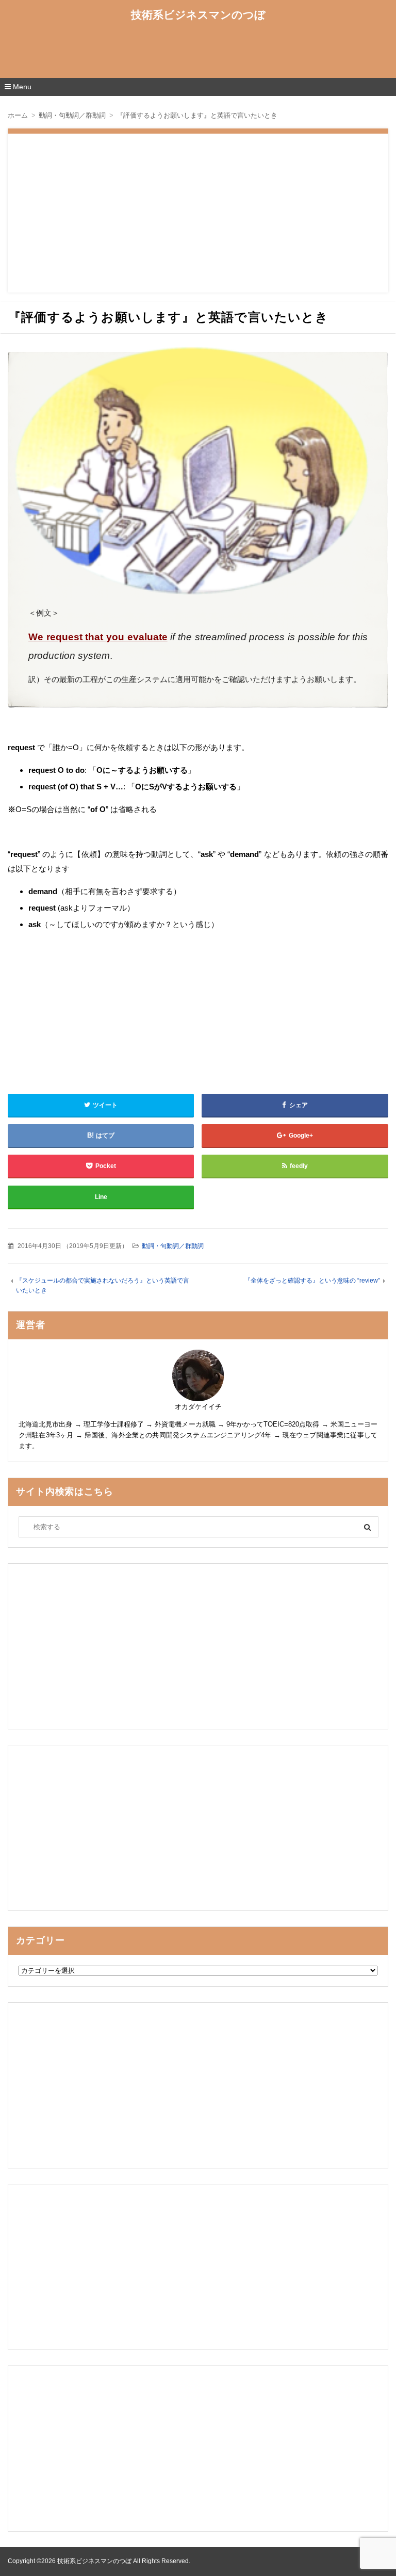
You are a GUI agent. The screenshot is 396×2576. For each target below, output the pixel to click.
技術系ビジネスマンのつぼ (198, 15)
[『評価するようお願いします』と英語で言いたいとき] (198, 471)
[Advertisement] (198, 53)
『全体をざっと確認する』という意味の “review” (312, 1281)
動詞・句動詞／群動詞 (173, 1246)
